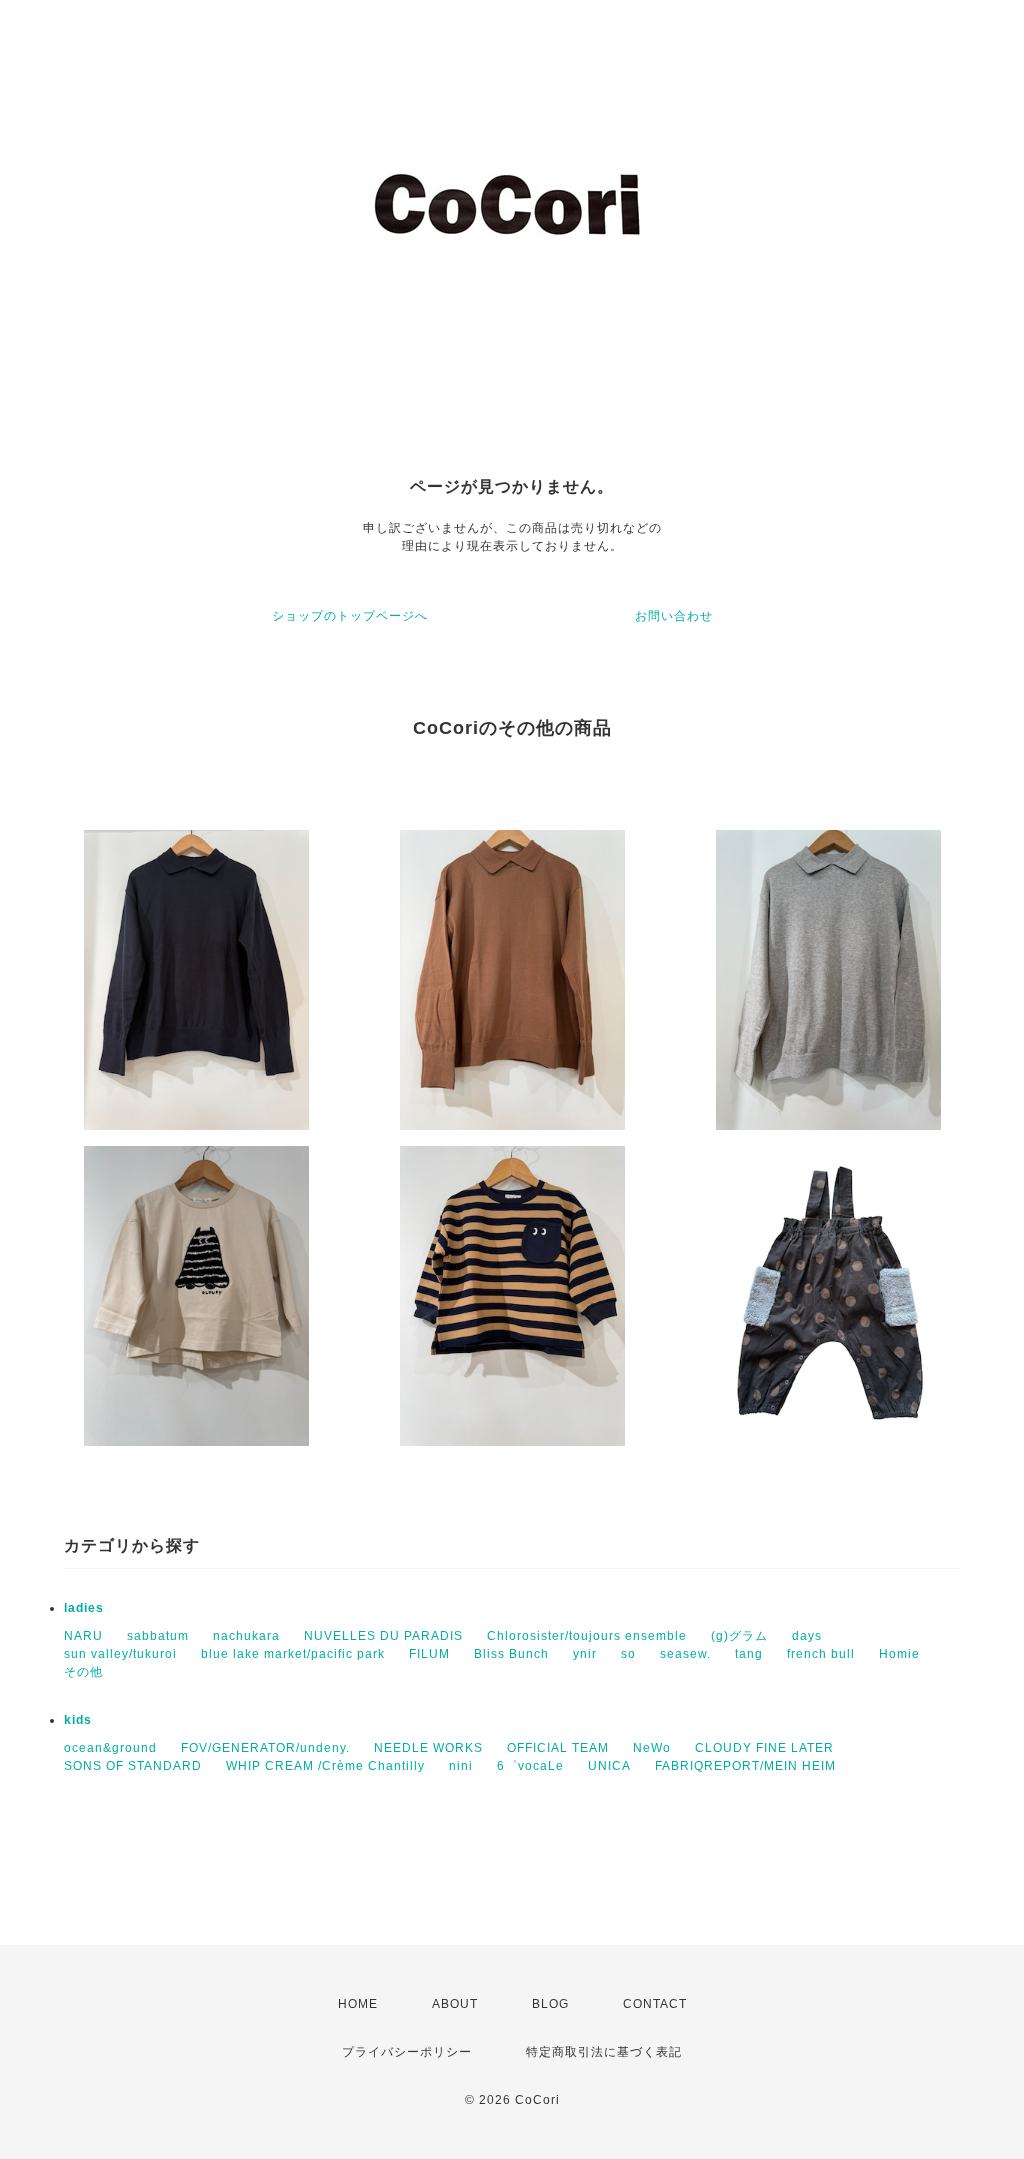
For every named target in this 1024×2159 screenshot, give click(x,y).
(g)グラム (739, 1636)
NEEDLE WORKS (428, 1748)
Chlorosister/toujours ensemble (587, 1636)
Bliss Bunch (511, 1654)
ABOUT (455, 2004)
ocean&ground (110, 1748)
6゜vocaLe (530, 1766)
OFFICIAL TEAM (558, 1748)
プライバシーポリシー (407, 2052)
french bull (821, 1654)
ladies (84, 1608)
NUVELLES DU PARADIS (383, 1636)
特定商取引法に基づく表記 (604, 2052)
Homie (899, 1654)
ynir (585, 1654)
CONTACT (655, 2004)
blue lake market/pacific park (293, 1654)
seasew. (685, 1654)
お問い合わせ (674, 616)
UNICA (609, 1766)
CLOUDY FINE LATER (764, 1748)
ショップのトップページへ (350, 616)
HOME (358, 2004)
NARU (83, 1636)
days (807, 1636)
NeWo (652, 1748)
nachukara (246, 1636)
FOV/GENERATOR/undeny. (265, 1748)
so (628, 1654)
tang (749, 1654)
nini (461, 1766)
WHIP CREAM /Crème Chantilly (325, 1766)
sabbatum (158, 1636)
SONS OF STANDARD (133, 1766)
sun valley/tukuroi (120, 1654)
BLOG (550, 2004)
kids (78, 1720)
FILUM (429, 1654)
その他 (83, 1672)
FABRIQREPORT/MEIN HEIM (745, 1766)
